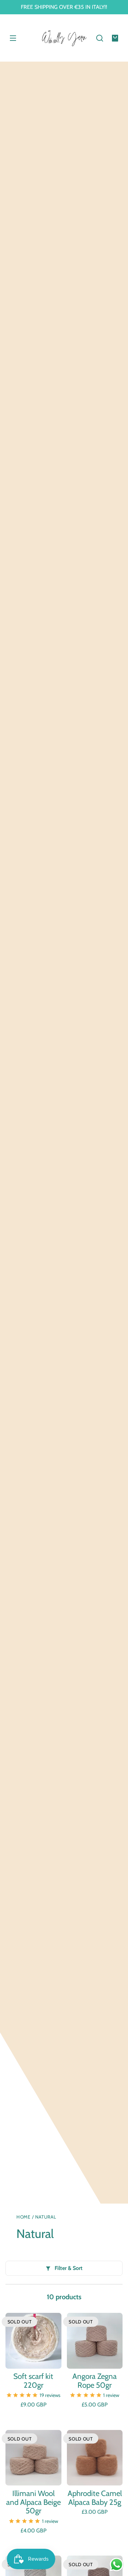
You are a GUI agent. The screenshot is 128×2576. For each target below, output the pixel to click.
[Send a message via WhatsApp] (117, 2565)
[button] (100, 38)
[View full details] (33, 2341)
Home (24, 2217)
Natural (46, 2217)
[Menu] (13, 38)
